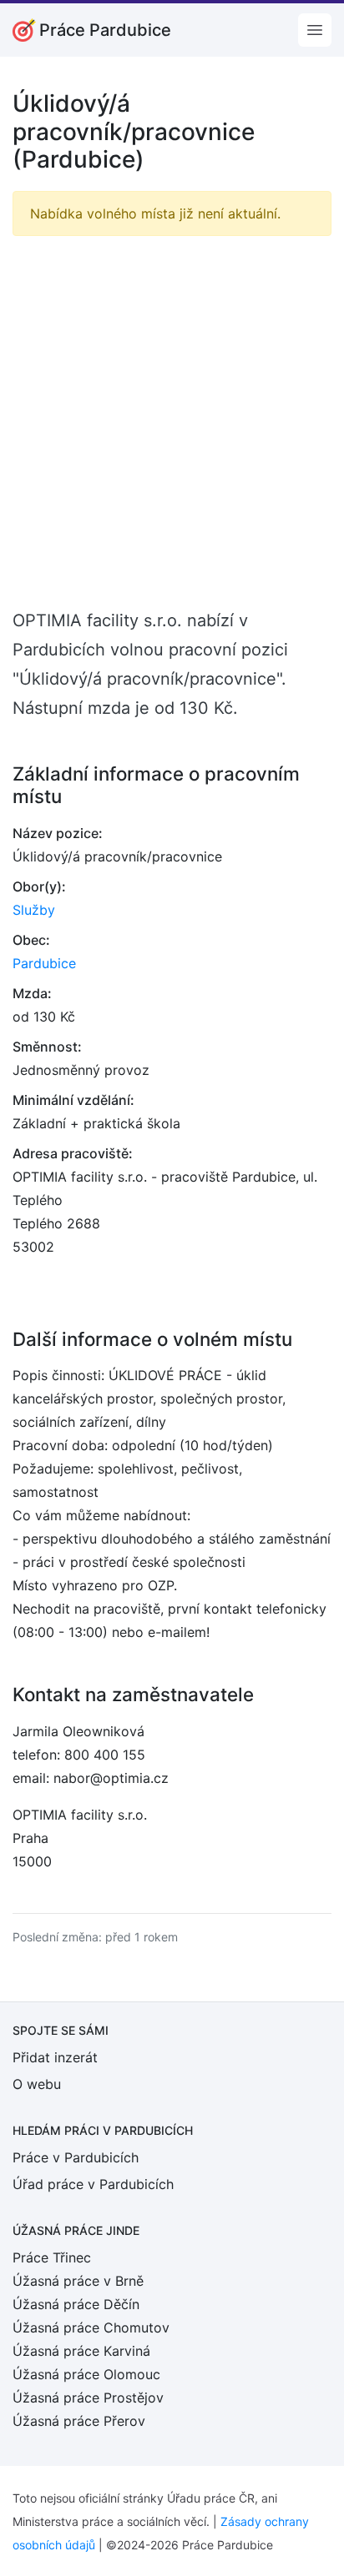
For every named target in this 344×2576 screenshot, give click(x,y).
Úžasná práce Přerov (79, 2421)
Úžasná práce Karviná (81, 2351)
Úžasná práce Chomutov (91, 2327)
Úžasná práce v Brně (78, 2281)
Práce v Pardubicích (76, 2157)
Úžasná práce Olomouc (86, 2374)
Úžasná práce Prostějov (88, 2398)
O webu (37, 2084)
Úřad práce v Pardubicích (93, 2184)
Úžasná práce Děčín (76, 2304)
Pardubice (44, 963)
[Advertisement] (172, 421)
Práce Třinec (52, 2257)
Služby (34, 910)
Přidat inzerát (55, 2057)
